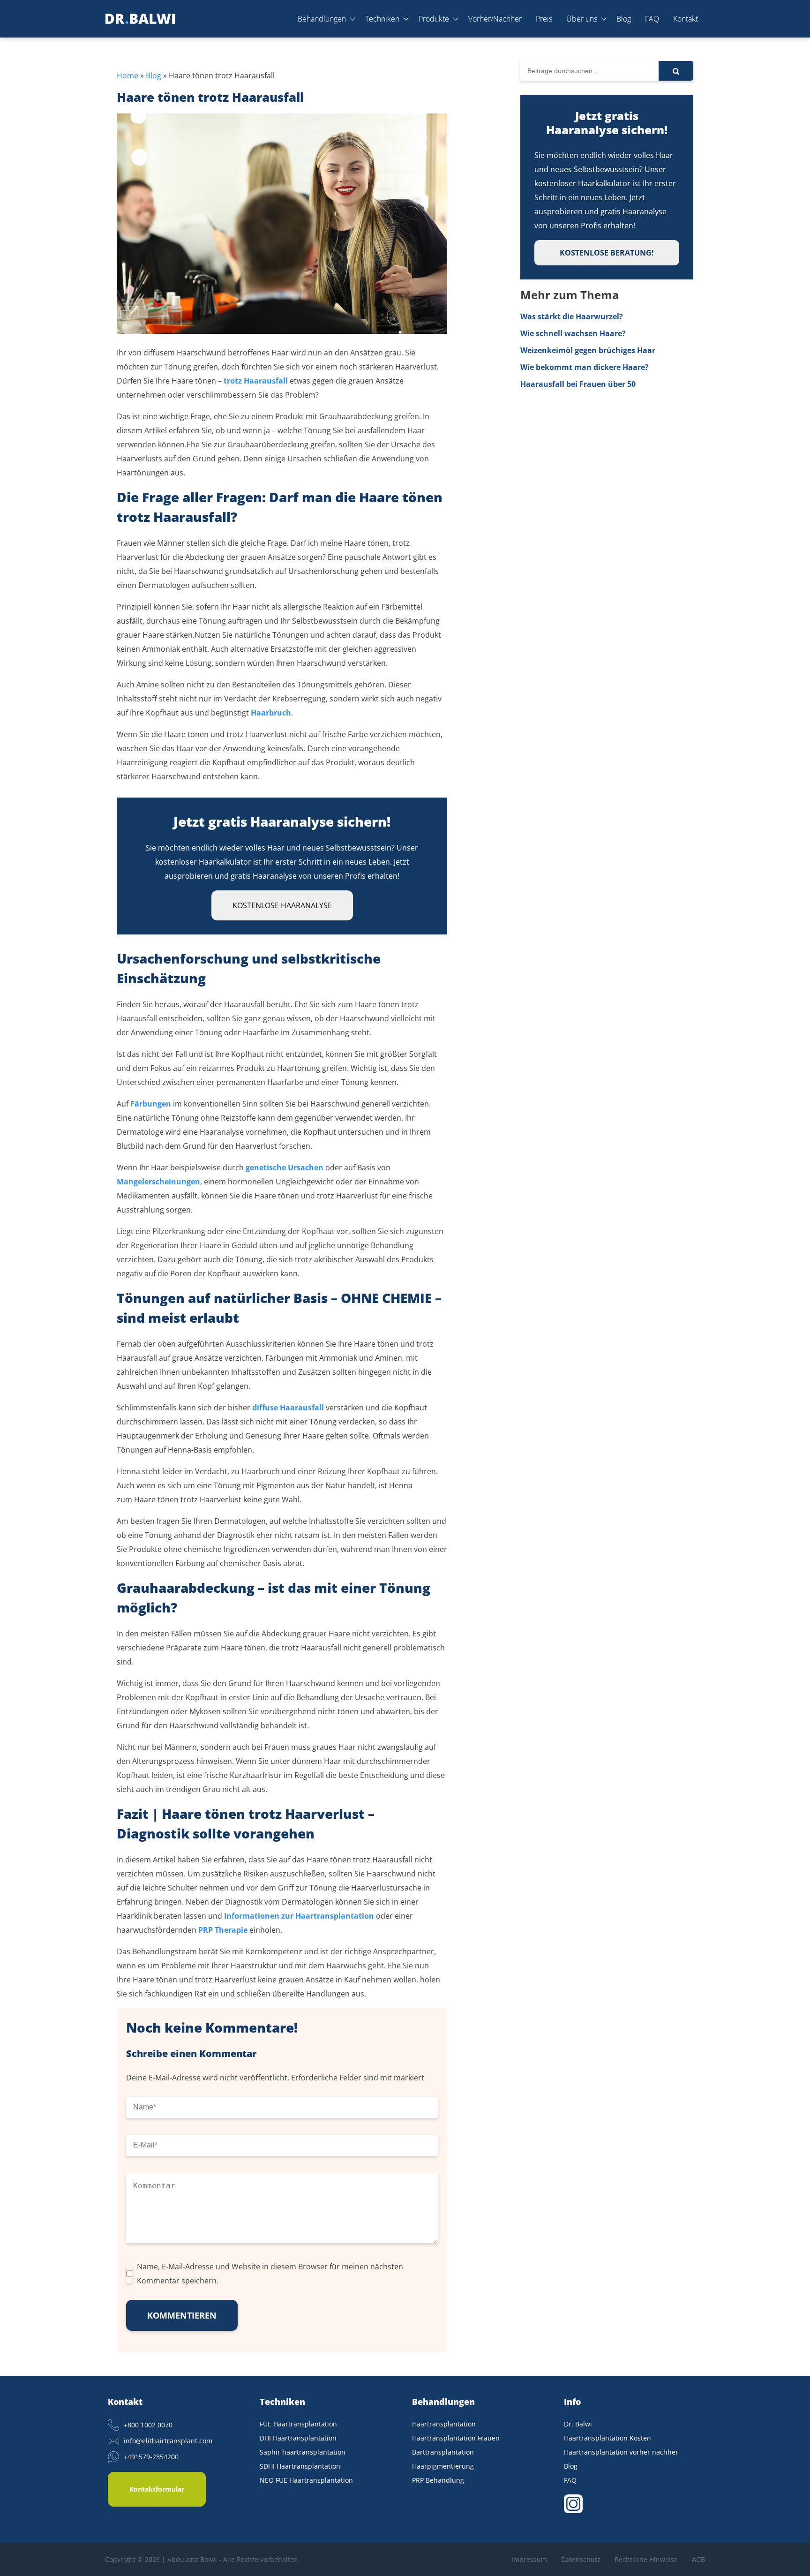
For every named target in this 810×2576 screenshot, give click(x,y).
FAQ (652, 19)
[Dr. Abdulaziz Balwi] (140, 19)
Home (127, 75)
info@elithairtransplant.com (168, 2441)
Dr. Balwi (578, 2424)
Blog (624, 19)
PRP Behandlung (438, 2480)
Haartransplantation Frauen (456, 2438)
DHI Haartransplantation (298, 2438)
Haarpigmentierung (443, 2466)
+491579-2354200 (151, 2457)
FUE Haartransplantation (298, 2424)
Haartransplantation (444, 2424)
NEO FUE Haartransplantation (306, 2480)
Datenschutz (581, 2559)
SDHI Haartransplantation (300, 2466)
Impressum (529, 2559)
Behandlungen (322, 19)
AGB (698, 2559)
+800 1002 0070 (148, 2425)
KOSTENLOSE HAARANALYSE (282, 905)
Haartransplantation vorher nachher (621, 2452)
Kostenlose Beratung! (607, 253)
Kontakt (686, 19)
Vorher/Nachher (495, 19)
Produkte (434, 19)
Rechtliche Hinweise (646, 2559)
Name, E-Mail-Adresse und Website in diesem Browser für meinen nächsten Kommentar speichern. (270, 2274)
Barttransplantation (443, 2452)
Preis (544, 19)
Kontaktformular (157, 2489)
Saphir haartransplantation (303, 2452)
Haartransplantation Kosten (607, 2438)
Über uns (582, 19)
